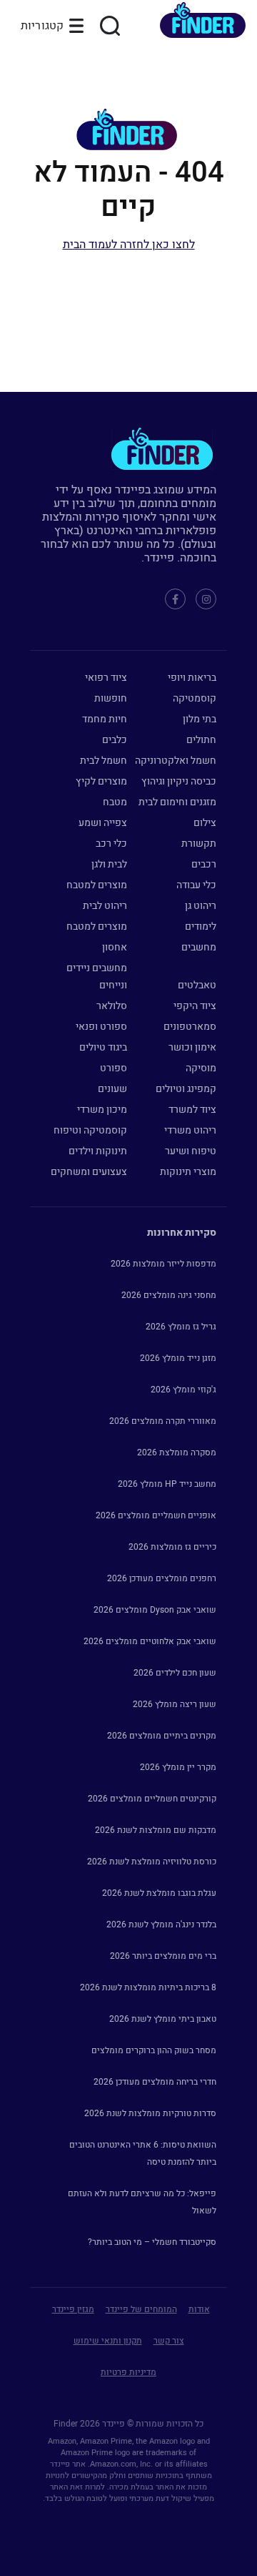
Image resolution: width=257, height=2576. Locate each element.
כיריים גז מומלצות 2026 (172, 1547)
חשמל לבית (104, 761)
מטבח (115, 802)
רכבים (204, 864)
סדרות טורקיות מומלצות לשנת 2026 (150, 2113)
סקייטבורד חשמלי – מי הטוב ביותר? (152, 2242)
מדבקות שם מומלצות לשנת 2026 (156, 1830)
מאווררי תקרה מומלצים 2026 (163, 1421)
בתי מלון (200, 719)
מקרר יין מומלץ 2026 (178, 1767)
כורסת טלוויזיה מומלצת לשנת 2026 (152, 1862)
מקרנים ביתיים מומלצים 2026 (162, 1736)
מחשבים (199, 947)
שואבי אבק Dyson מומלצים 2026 (155, 1610)
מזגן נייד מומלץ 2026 (178, 1358)
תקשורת (199, 844)
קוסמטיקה (195, 698)
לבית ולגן (109, 864)
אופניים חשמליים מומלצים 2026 (156, 1515)
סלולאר (112, 1006)
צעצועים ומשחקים (89, 1172)
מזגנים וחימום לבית (177, 802)
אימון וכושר (192, 1047)
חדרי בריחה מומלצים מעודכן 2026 (155, 2082)
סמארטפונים (190, 1027)
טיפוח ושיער (191, 1151)
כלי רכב (111, 844)
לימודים (201, 926)
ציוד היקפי (195, 1006)
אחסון (115, 947)
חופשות (111, 698)
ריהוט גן (201, 906)
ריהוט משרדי (190, 1130)
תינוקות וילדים (98, 1151)
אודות (199, 2309)
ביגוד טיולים (103, 1047)
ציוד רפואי (106, 678)
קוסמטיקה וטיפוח (90, 1130)
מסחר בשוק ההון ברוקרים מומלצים (154, 2050)
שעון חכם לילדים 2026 (175, 1673)
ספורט (114, 1068)
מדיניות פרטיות (128, 2372)
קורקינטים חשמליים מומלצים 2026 (152, 1799)
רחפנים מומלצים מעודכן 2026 (162, 1578)
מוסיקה (201, 1068)
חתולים (201, 740)
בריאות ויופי (192, 678)
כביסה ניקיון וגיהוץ (179, 781)
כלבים (115, 740)
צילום (205, 823)
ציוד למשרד (192, 1110)
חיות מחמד (105, 719)
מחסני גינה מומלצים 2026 (169, 1295)
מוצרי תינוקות (188, 1172)
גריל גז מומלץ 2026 (181, 1327)
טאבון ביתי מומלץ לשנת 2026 (163, 2019)
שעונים (112, 1089)
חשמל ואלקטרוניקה (176, 761)
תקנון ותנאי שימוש (108, 2341)
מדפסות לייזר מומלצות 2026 (163, 1264)
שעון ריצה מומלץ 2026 (175, 1704)
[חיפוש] (110, 26)
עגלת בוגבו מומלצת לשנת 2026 (159, 1893)
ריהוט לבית (105, 906)
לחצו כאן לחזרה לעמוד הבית (129, 245)
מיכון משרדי (102, 1110)
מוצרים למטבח (97, 885)
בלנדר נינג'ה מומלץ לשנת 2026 (161, 1924)
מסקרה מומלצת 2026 (177, 1452)
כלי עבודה (196, 885)
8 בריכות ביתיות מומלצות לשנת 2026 (148, 1987)
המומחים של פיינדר (141, 2309)
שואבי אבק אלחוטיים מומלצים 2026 (150, 1641)
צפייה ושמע (103, 823)
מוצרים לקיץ (101, 781)
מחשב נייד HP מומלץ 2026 (167, 1484)
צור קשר (169, 2341)
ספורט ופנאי (101, 1027)
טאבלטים (197, 985)
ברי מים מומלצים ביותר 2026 (163, 1956)
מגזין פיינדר (73, 2309)
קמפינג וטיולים (186, 1089)
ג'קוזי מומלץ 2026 (183, 1390)
